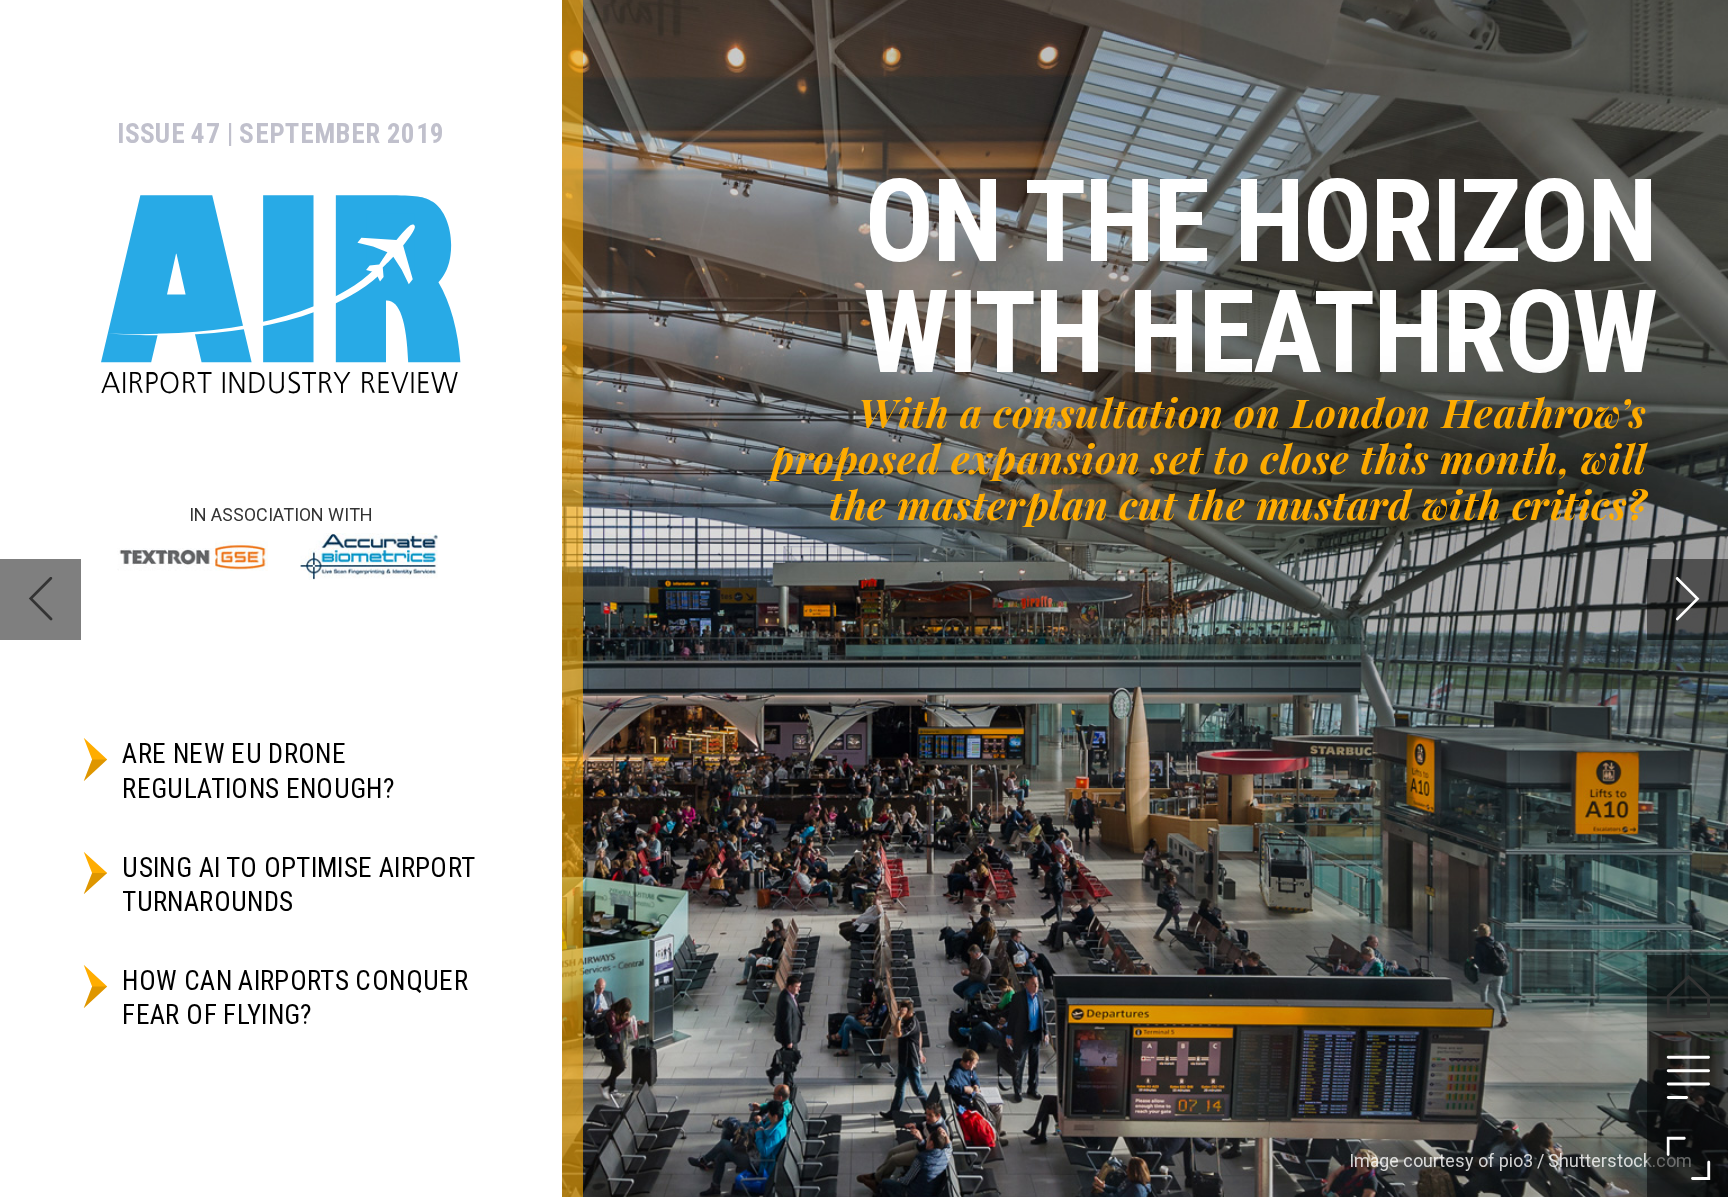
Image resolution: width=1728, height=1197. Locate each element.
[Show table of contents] (1687, 1076)
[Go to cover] (1687, 995)
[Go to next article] (1687, 599)
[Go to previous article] (40, 599)
